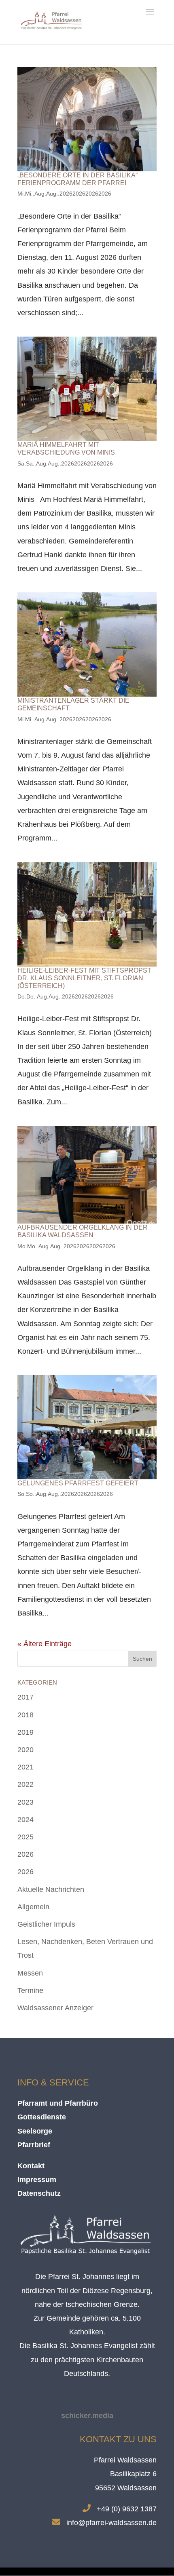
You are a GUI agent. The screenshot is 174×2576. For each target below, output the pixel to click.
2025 (25, 1837)
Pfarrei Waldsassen (125, 2460)
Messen (30, 1973)
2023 (25, 1802)
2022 (25, 1784)
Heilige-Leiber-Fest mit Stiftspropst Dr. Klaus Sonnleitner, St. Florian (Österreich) (84, 978)
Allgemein (33, 1907)
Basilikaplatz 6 (133, 2474)
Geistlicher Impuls (46, 1924)
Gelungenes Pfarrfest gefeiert (78, 1483)
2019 (25, 1732)
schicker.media (87, 2416)
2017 (25, 1697)
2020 (25, 1750)
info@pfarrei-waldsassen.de (111, 2523)
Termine (30, 1990)
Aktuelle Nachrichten (51, 1889)
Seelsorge (35, 2131)
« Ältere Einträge (45, 1644)
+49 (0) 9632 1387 (127, 2509)
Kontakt (31, 2166)
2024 (25, 1820)
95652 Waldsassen (126, 2488)
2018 (25, 1715)
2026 (25, 1854)
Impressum (37, 2180)
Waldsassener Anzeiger (55, 2008)
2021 (25, 1767)
